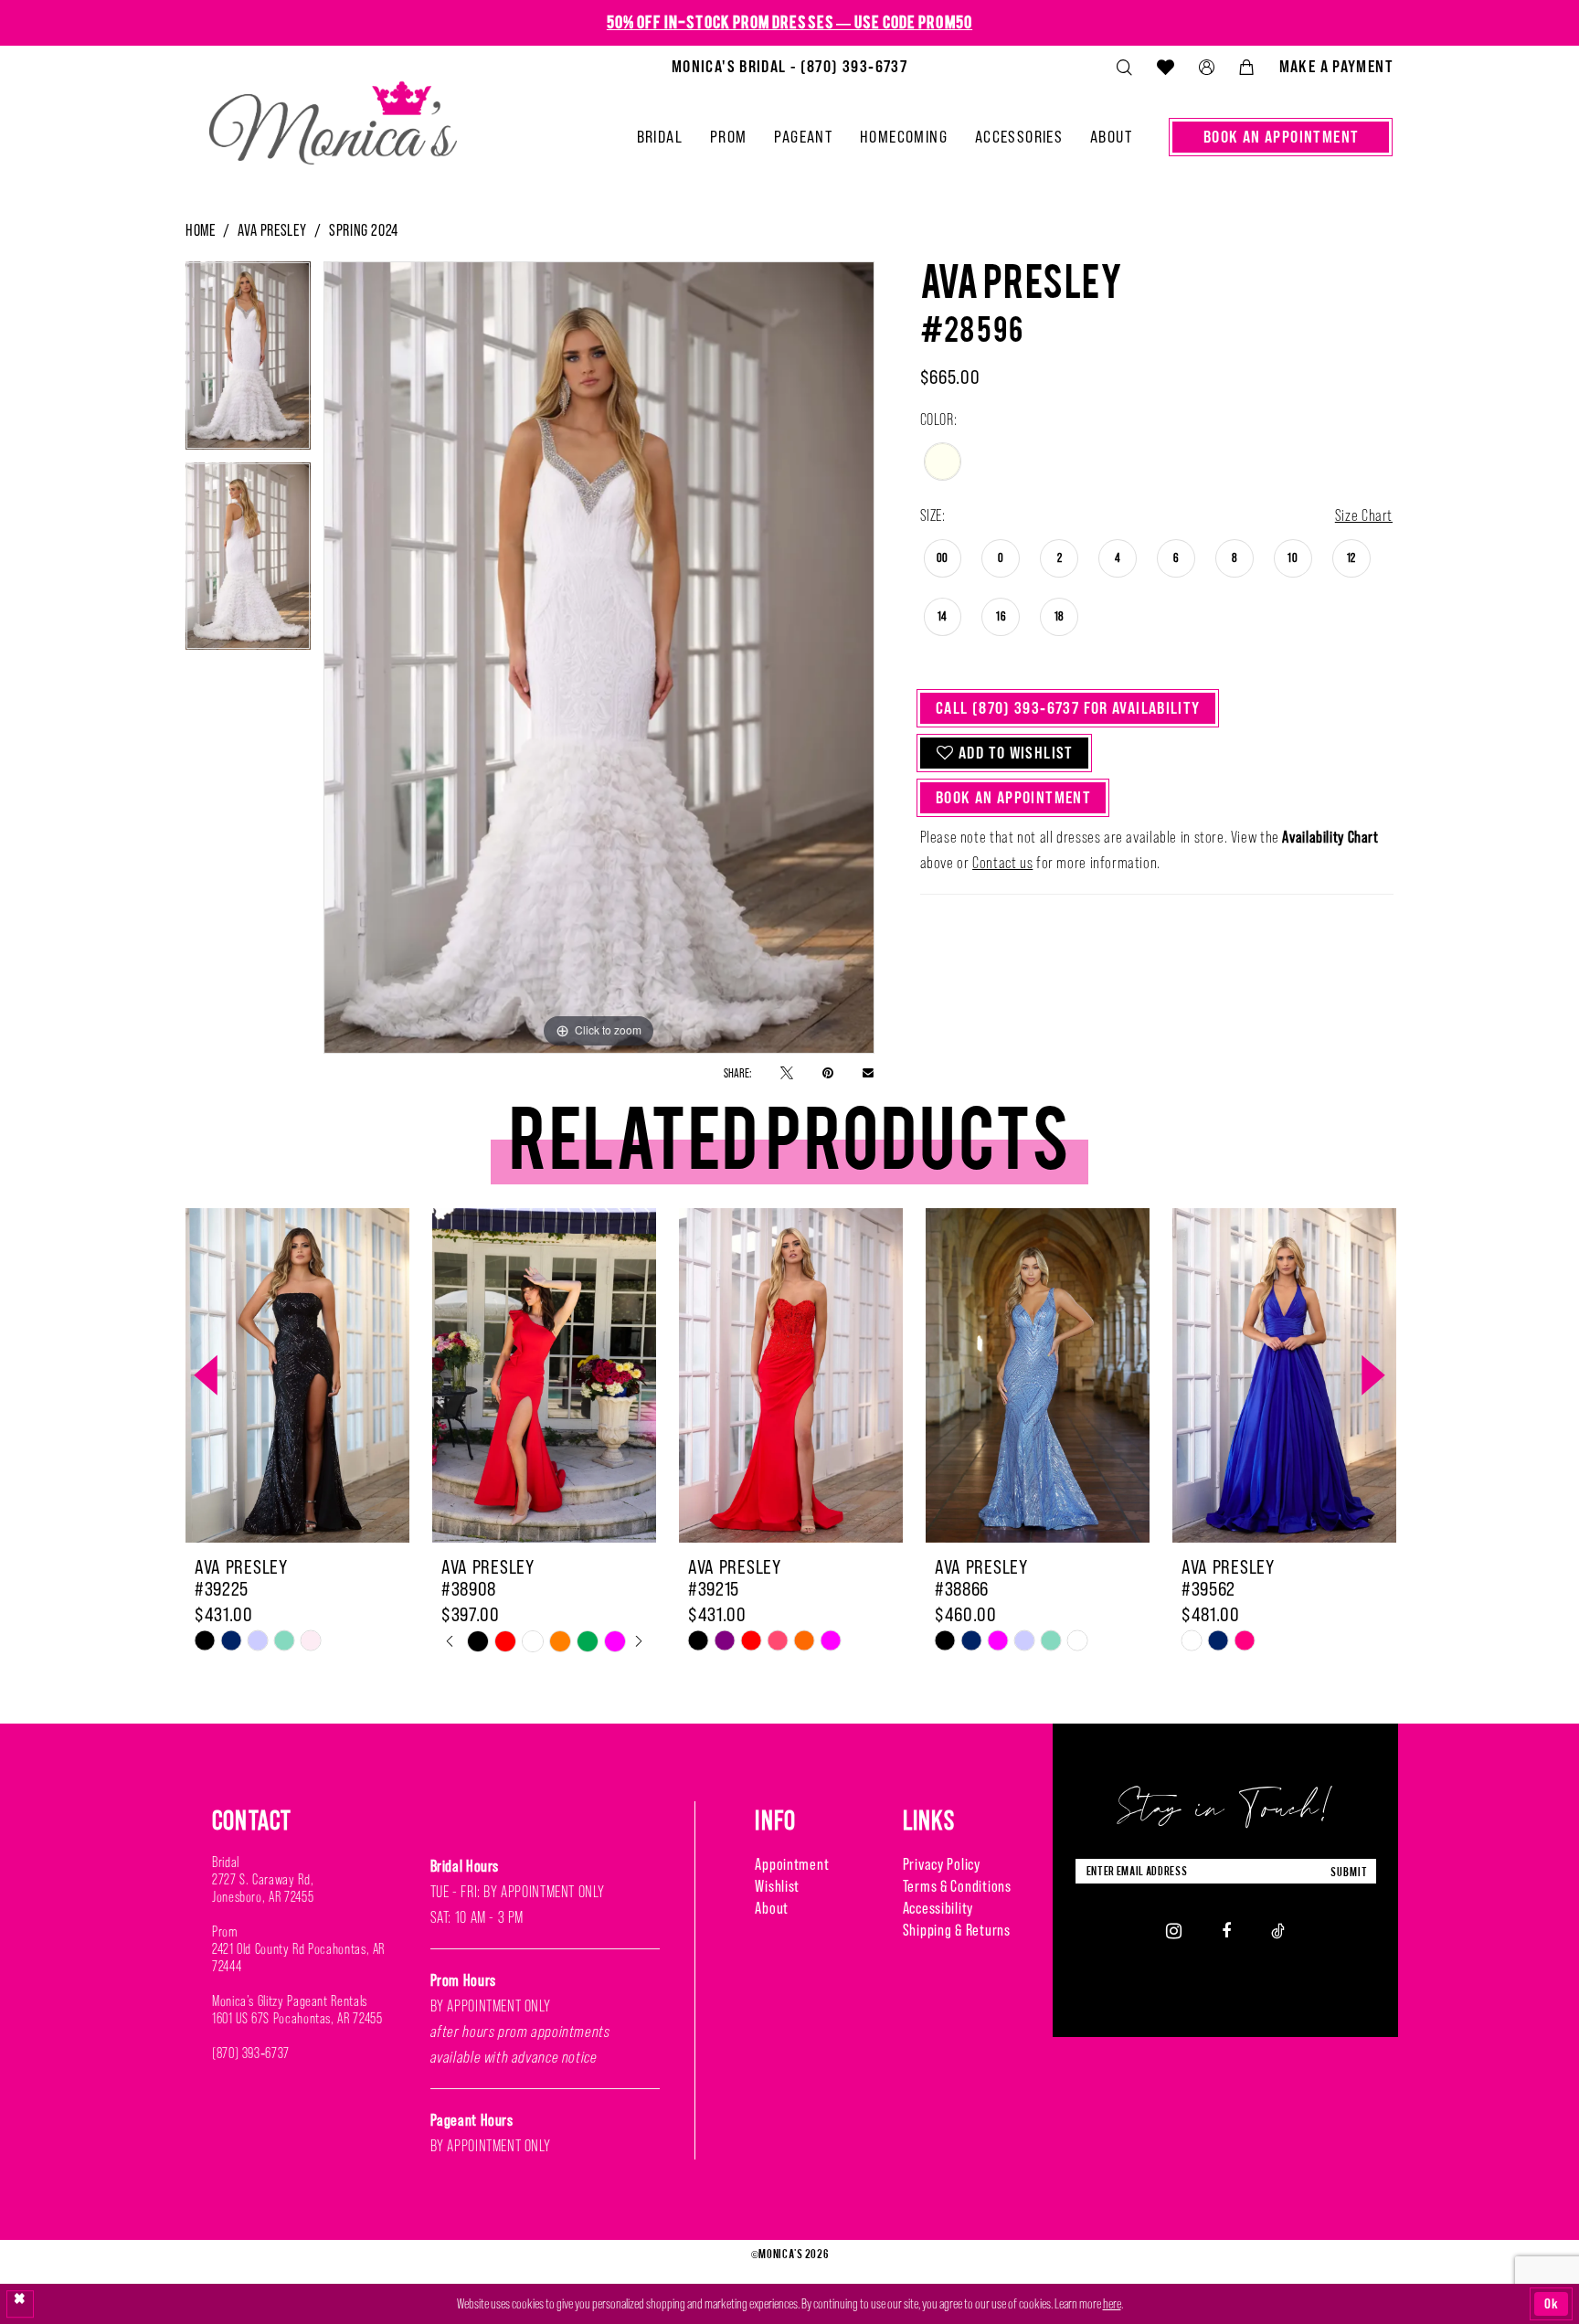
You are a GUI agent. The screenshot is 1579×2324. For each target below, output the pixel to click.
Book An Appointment (1013, 797)
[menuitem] (789, 67)
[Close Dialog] (20, 2304)
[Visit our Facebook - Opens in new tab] (1226, 1931)
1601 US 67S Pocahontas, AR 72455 (297, 2018)
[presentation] (297, 1375)
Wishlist (777, 1886)
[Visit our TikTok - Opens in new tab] (1278, 1931)
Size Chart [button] (1364, 515)
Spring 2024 (364, 230)
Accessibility (938, 1908)
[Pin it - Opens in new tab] (828, 1072)
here (1112, 2303)
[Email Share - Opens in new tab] (868, 1072)
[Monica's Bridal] (333, 115)
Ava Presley (272, 230)
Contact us (1002, 863)
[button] (1206, 67)
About (772, 1908)
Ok (1552, 2303)
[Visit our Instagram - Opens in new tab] (1174, 1930)
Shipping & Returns (957, 1930)
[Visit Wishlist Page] (1165, 67)
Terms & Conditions (957, 1886)
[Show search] (1124, 67)
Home (200, 230)
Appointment (792, 1864)
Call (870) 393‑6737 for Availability (1068, 708)
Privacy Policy (942, 1864)
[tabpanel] (248, 362)
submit (1349, 1871)
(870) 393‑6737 (251, 2053)
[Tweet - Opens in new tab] (787, 1072)
